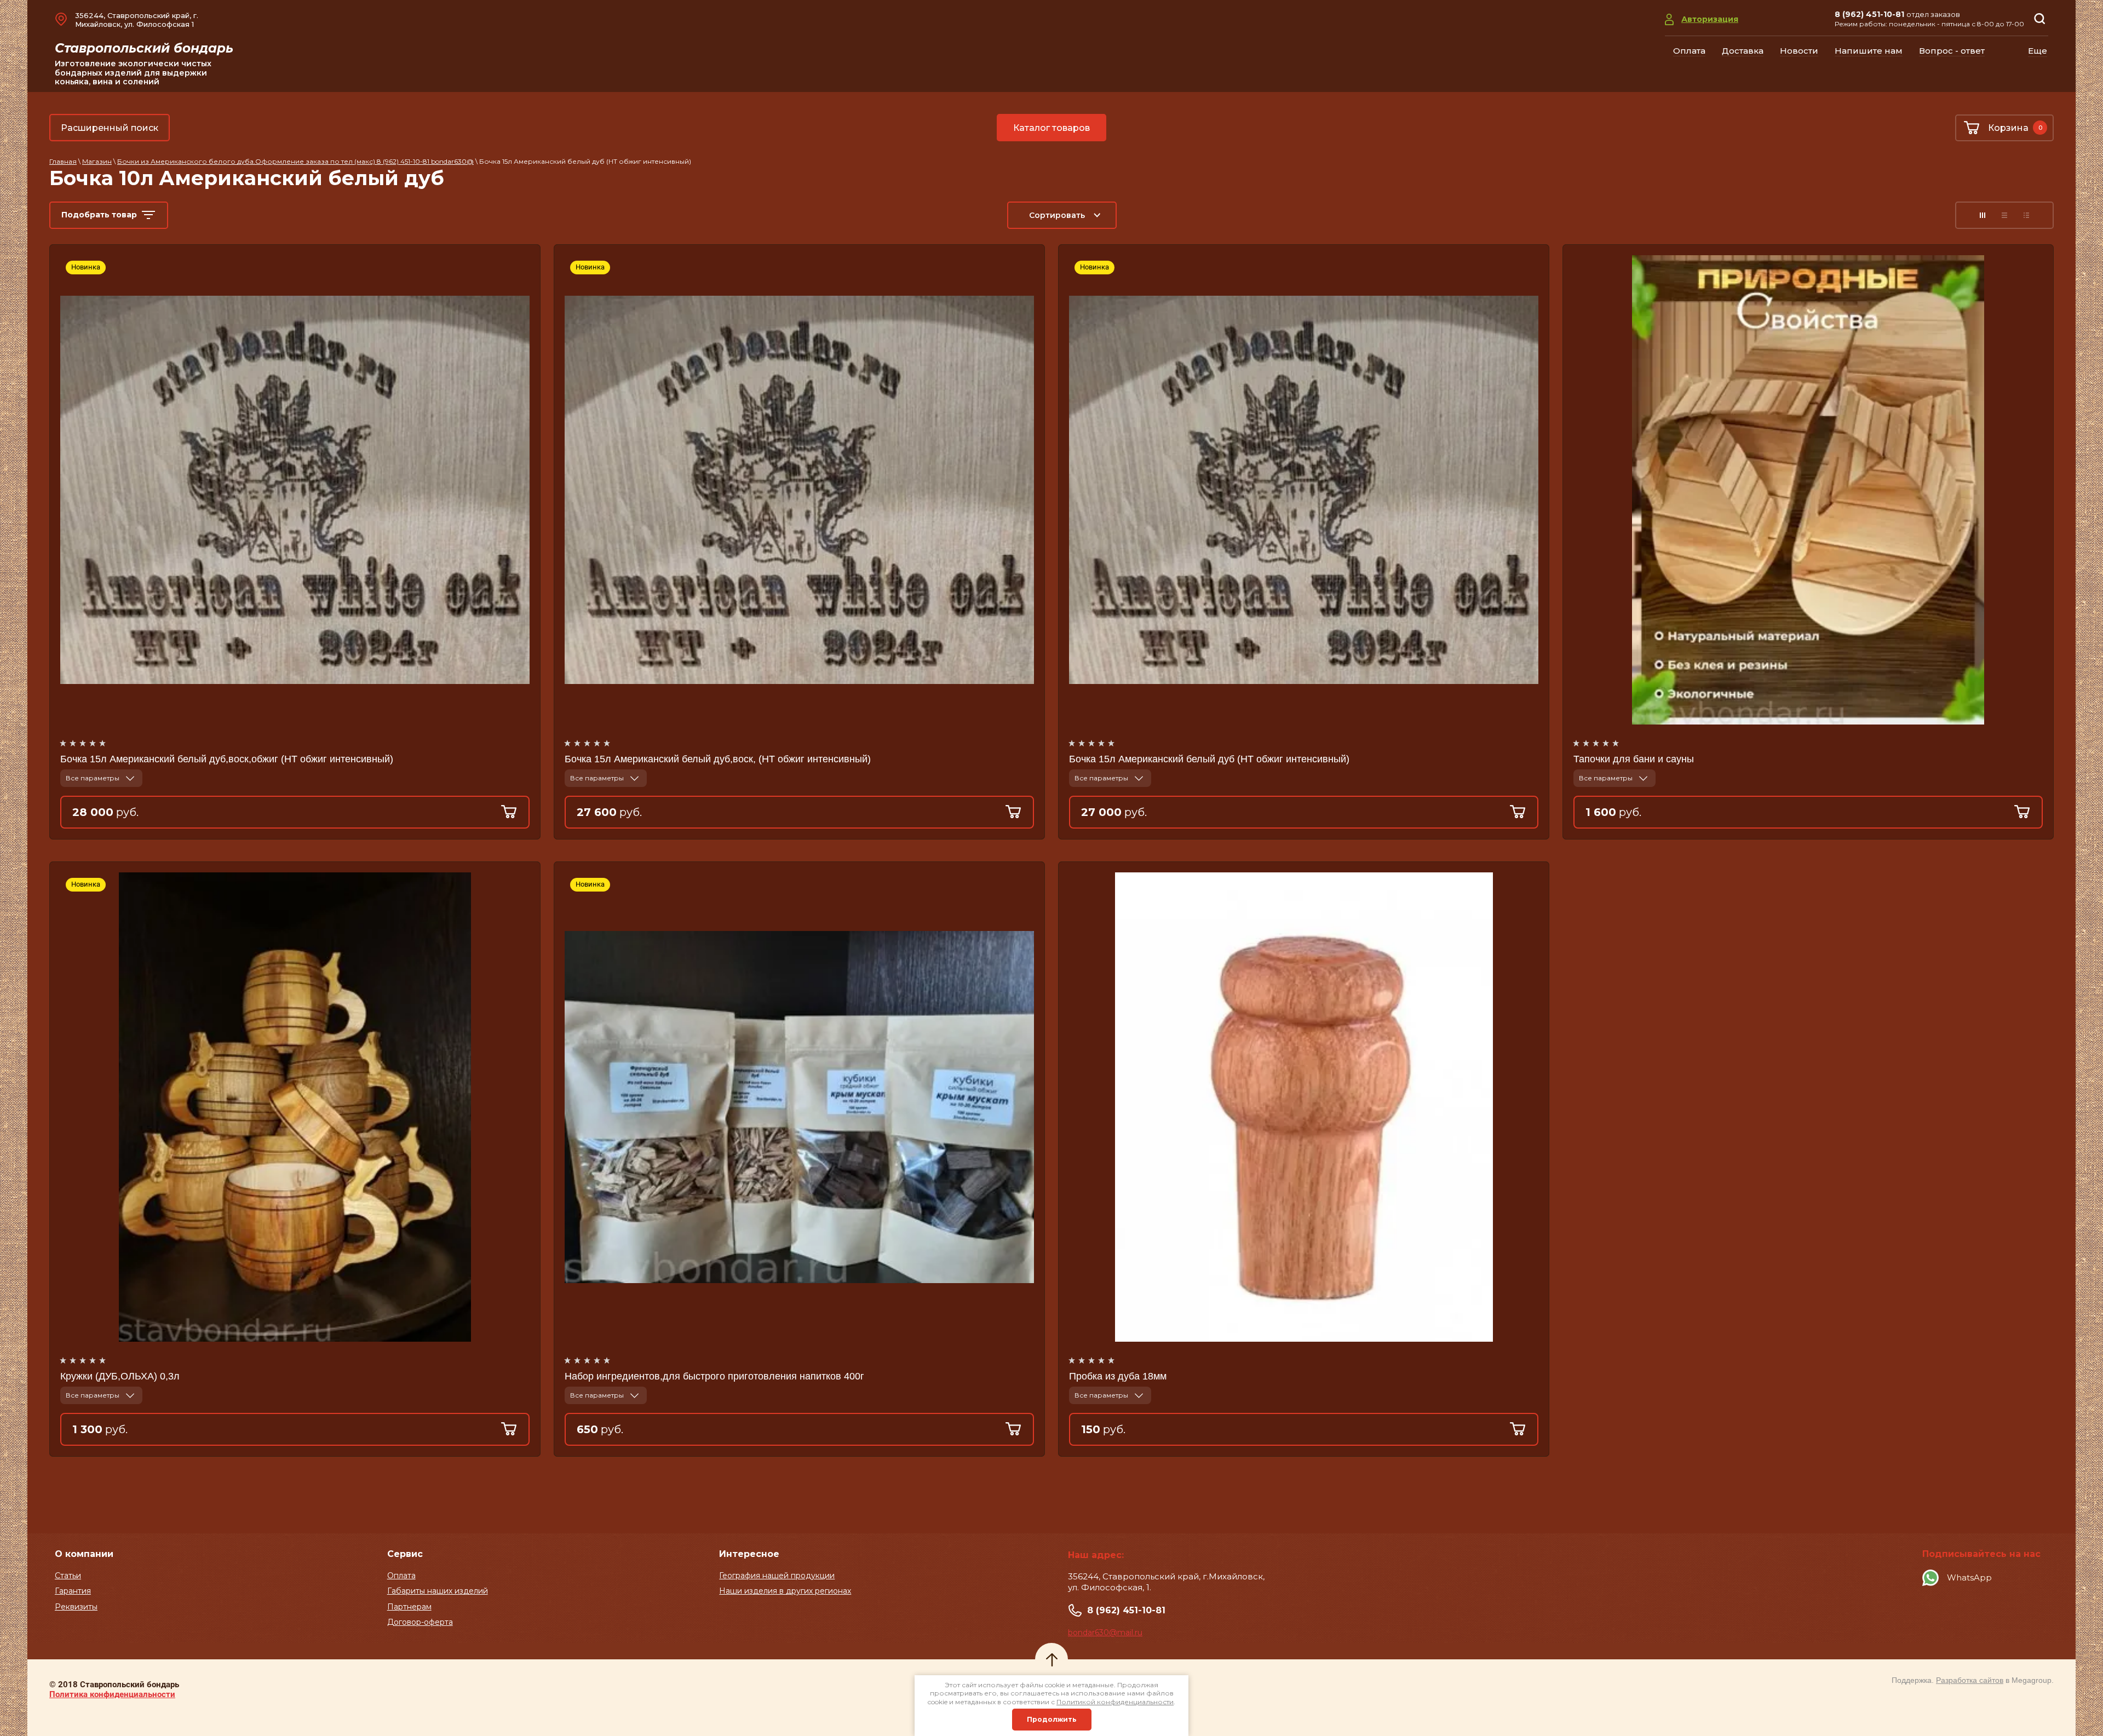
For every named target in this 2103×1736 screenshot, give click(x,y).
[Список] (2004, 215)
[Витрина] (1983, 215)
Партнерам (409, 1607)
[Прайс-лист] (2026, 215)
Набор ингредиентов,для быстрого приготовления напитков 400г (714, 1376)
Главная (63, 161)
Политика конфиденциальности (112, 1694)
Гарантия (73, 1591)
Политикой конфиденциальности (1115, 1702)
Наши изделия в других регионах (785, 1591)
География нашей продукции (777, 1576)
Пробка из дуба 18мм (1118, 1376)
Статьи (68, 1576)
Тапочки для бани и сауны (1634, 759)
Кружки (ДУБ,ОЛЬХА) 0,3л (120, 1376)
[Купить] (515, 812)
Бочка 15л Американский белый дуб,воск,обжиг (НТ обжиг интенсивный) (227, 759)
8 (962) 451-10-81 (1869, 14)
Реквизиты (76, 1607)
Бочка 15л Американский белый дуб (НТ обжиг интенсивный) (1209, 759)
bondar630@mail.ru (1105, 1632)
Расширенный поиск (110, 128)
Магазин (97, 161)
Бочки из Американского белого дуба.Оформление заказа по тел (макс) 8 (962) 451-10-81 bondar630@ (295, 161)
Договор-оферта (420, 1622)
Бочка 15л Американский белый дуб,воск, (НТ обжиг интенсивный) (718, 759)
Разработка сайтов (1970, 1680)
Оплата (401, 1576)
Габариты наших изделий (438, 1591)
